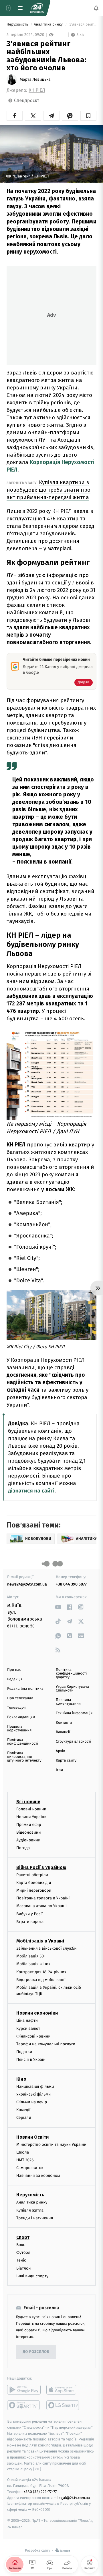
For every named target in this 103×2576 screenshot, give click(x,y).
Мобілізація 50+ (31, 1956)
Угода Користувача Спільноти (72, 1689)
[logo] (37, 8)
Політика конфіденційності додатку (71, 1674)
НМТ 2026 (25, 2160)
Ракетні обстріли (32, 1875)
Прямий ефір (29, 1825)
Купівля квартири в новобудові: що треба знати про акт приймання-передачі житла (48, 490)
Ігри (59, 1770)
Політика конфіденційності (23, 1742)
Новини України (31, 1817)
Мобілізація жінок (33, 1964)
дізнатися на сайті (31, 1491)
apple (63, 2390)
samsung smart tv (63, 2405)
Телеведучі (17, 1708)
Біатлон (24, 2268)
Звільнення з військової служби (46, 1948)
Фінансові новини (33, 2036)
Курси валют (28, 2028)
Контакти (64, 1723)
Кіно (21, 2079)
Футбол (23, 2252)
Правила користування (19, 1729)
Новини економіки (37, 2013)
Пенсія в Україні (31, 2060)
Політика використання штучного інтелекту (24, 1757)
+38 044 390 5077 (71, 1584)
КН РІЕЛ (37, 90)
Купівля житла (30, 2210)
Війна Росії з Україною (41, 1867)
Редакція (15, 1679)
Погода (23, 1848)
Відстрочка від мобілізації (41, 1980)
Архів (60, 1751)
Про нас (14, 1670)
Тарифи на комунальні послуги (46, 2044)
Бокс (21, 2245)
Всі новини (28, 1802)
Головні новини (31, 1809)
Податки (24, 2052)
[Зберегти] (88, 116)
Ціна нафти (27, 2021)
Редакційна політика (25, 1689)
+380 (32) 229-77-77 (40, 2492)
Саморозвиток (30, 2168)
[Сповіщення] (96, 8)
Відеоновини (29, 1832)
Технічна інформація (74, 1713)
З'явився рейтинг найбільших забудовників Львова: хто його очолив (82, 25)
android (24, 2390)
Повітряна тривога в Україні (43, 1898)
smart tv (24, 2405)
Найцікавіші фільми (35, 2087)
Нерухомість (18, 25)
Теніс (21, 2261)
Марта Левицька (35, 80)
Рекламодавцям (21, 1717)
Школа (23, 2152)
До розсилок (36, 2352)
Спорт (23, 2237)
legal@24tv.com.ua (74, 2498)
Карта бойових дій (34, 1883)
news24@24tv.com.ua (27, 1584)
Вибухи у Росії (29, 1914)
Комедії (23, 2110)
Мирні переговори (34, 1890)
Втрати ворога (30, 1922)
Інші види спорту (32, 2276)
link (58, 1607)
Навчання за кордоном (38, 2176)
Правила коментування (68, 1702)
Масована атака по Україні (41, 1906)
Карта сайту (66, 1761)
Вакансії (63, 1732)
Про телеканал (20, 1698)
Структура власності (74, 1742)
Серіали (24, 2118)
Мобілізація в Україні (40, 1941)
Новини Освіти (32, 2137)
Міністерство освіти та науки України (51, 2145)
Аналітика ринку (49, 25)
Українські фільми (33, 2094)
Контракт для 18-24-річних (41, 1972)
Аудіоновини (28, 1840)
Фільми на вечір (32, 2102)
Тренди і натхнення (35, 2218)
